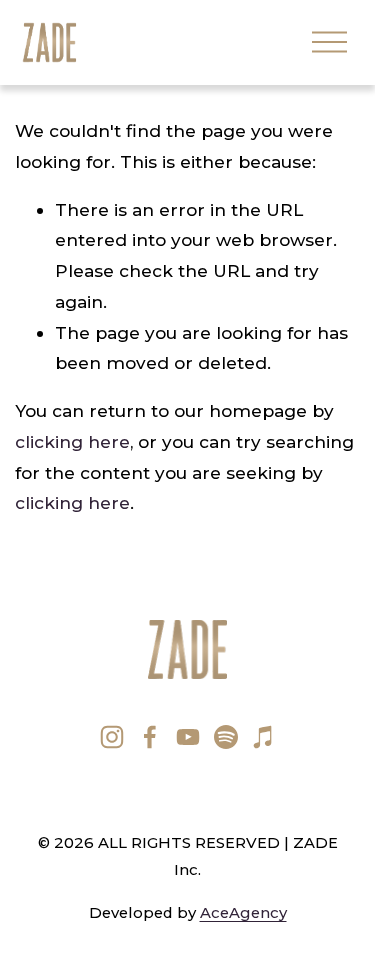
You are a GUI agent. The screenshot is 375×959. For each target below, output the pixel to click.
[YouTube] (188, 737)
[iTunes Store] (264, 737)
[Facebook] (150, 737)
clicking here (72, 441)
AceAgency (243, 913)
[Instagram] (112, 737)
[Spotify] (226, 737)
